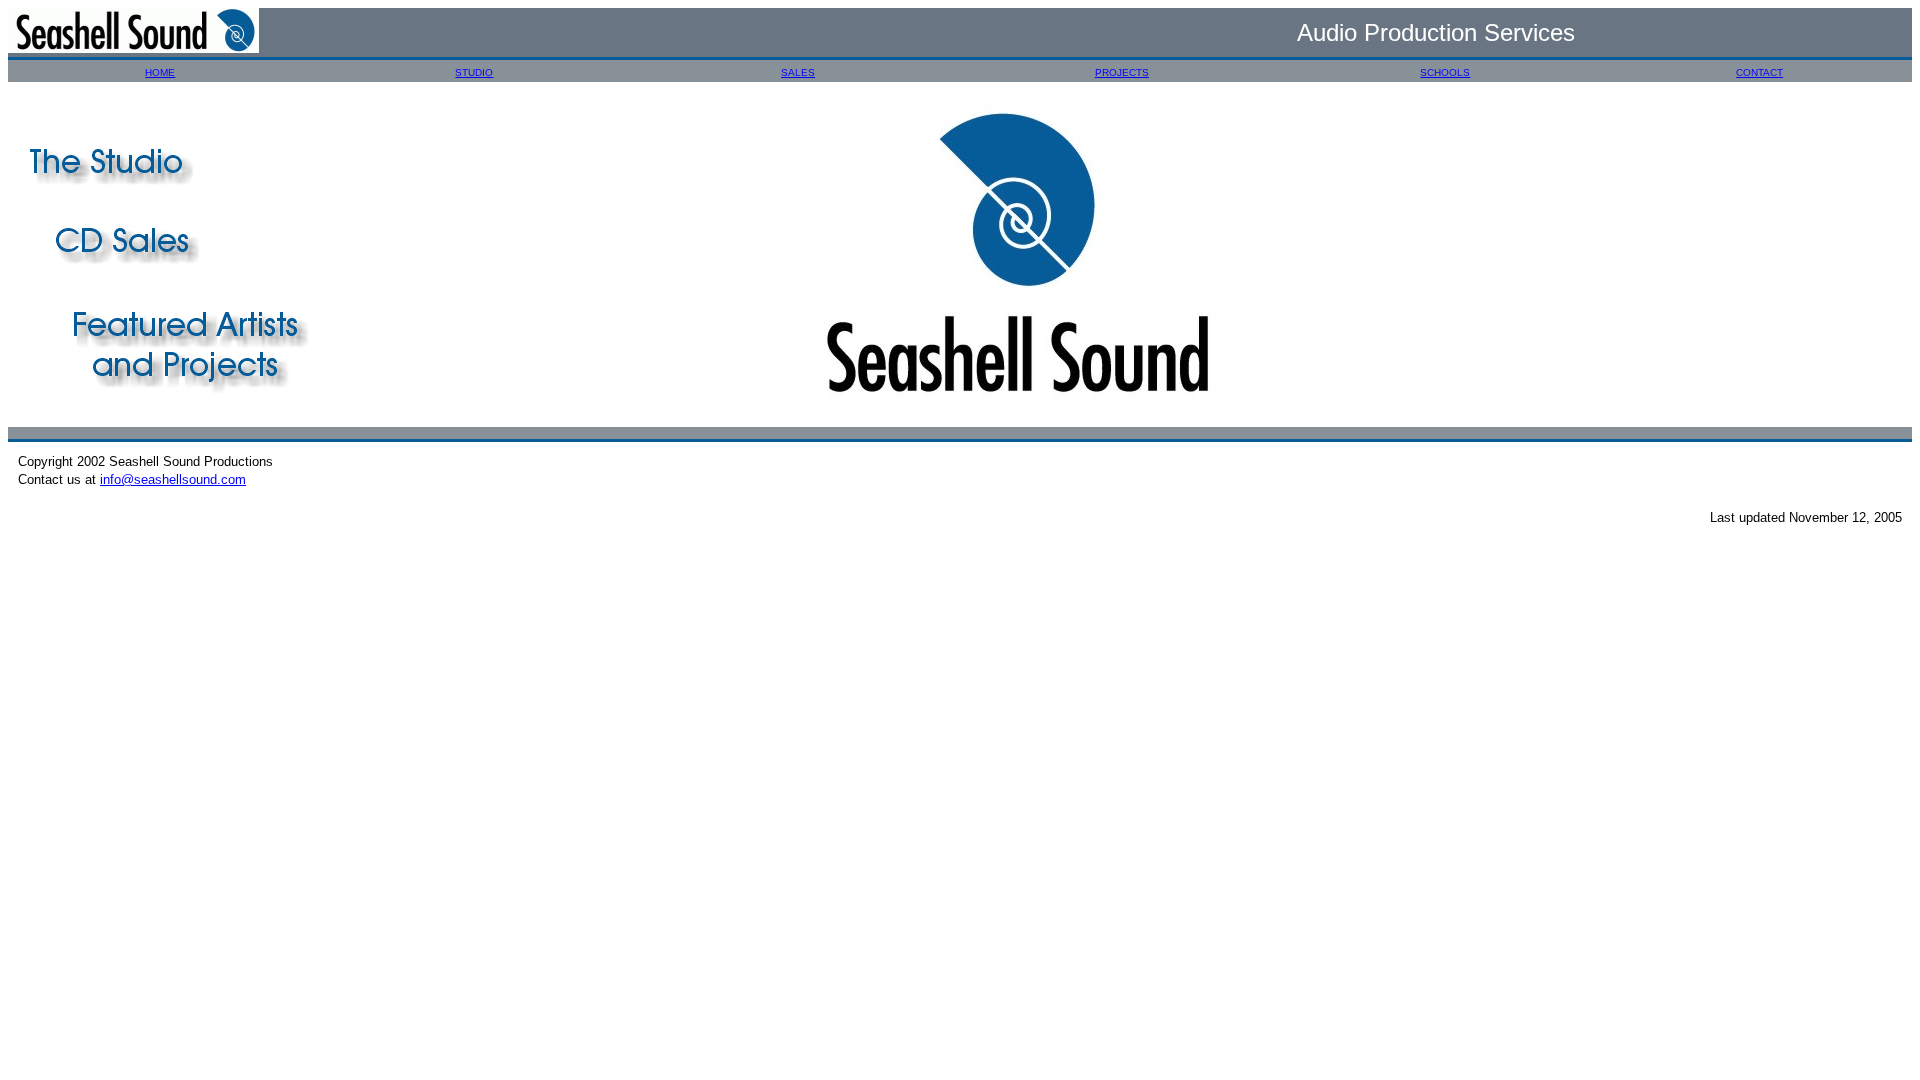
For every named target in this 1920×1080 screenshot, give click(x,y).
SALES (798, 72)
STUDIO (474, 72)
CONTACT (1759, 72)
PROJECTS (1122, 72)
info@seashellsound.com (173, 479)
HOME (160, 72)
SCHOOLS (1445, 72)
